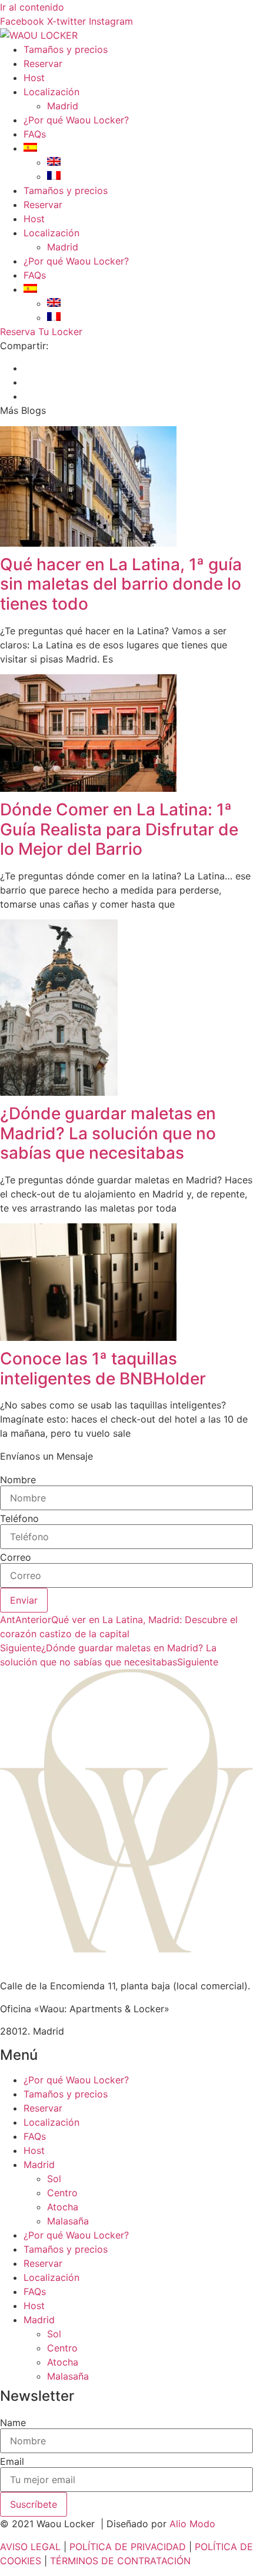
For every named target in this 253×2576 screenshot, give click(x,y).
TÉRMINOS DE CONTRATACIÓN (120, 2561)
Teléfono (19, 1518)
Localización (51, 92)
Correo (16, 1557)
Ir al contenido (32, 7)
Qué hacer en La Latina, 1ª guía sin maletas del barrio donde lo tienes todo (121, 584)
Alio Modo (192, 2524)
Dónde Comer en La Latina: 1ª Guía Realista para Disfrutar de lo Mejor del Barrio (119, 829)
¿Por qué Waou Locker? (76, 120)
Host (34, 78)
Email (12, 2461)
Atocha (63, 2207)
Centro (62, 2193)
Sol (54, 2179)
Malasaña (68, 2221)
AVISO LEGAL (30, 2547)
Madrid (63, 106)
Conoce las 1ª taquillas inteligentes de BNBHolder (103, 1369)
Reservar (43, 63)
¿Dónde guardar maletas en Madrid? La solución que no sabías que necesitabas (108, 1133)
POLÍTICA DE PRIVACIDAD (128, 2547)
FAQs (35, 134)
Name (13, 2423)
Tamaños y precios (66, 49)
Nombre (18, 1480)
